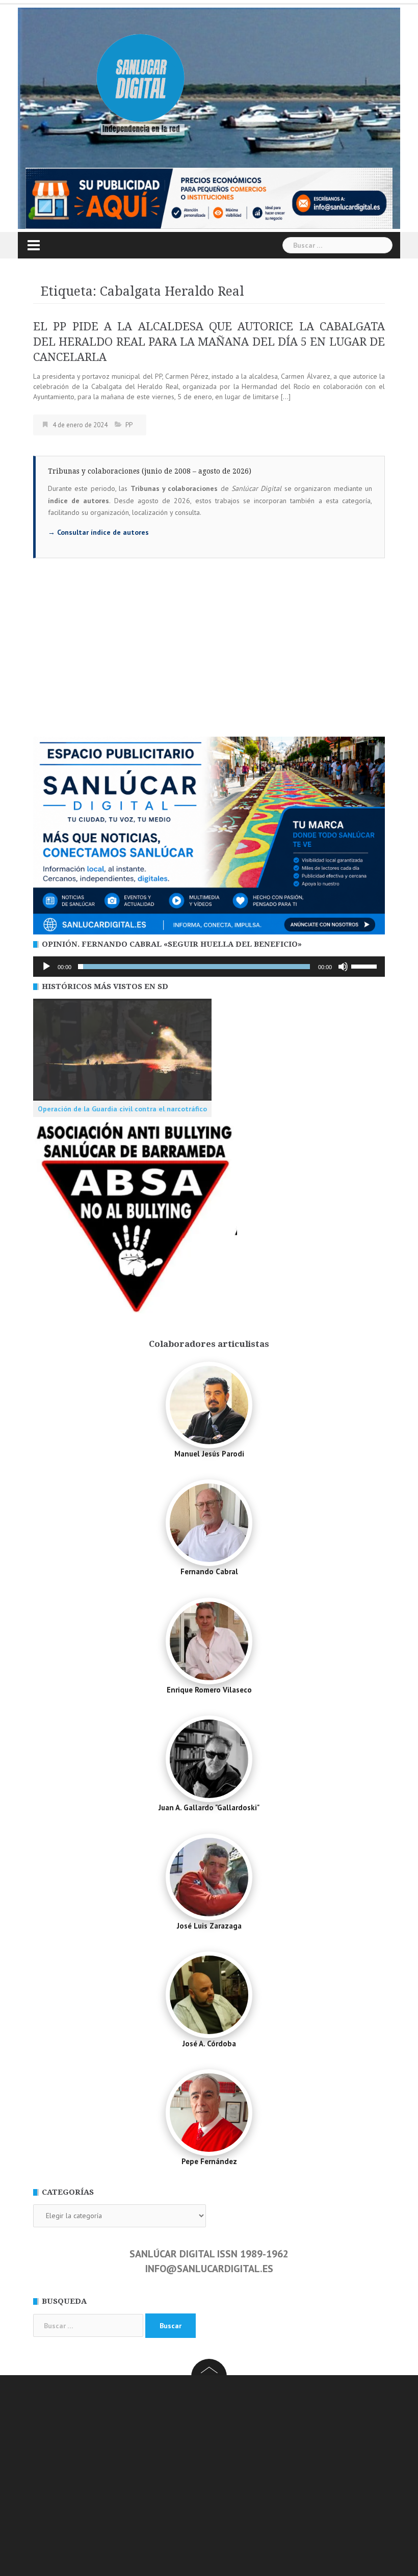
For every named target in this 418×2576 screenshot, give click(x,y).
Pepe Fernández (209, 2161)
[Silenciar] (343, 967)
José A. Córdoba (209, 2044)
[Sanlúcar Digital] (141, 80)
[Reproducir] (46, 967)
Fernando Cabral (209, 1571)
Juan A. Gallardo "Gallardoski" (209, 1807)
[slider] (365, 966)
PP (129, 425)
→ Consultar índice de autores (98, 532)
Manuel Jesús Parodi (209, 1454)
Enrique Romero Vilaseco (209, 1690)
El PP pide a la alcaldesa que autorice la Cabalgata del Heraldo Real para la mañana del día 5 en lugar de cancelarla (209, 342)
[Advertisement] (209, 660)
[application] (209, 967)
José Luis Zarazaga (209, 1926)
